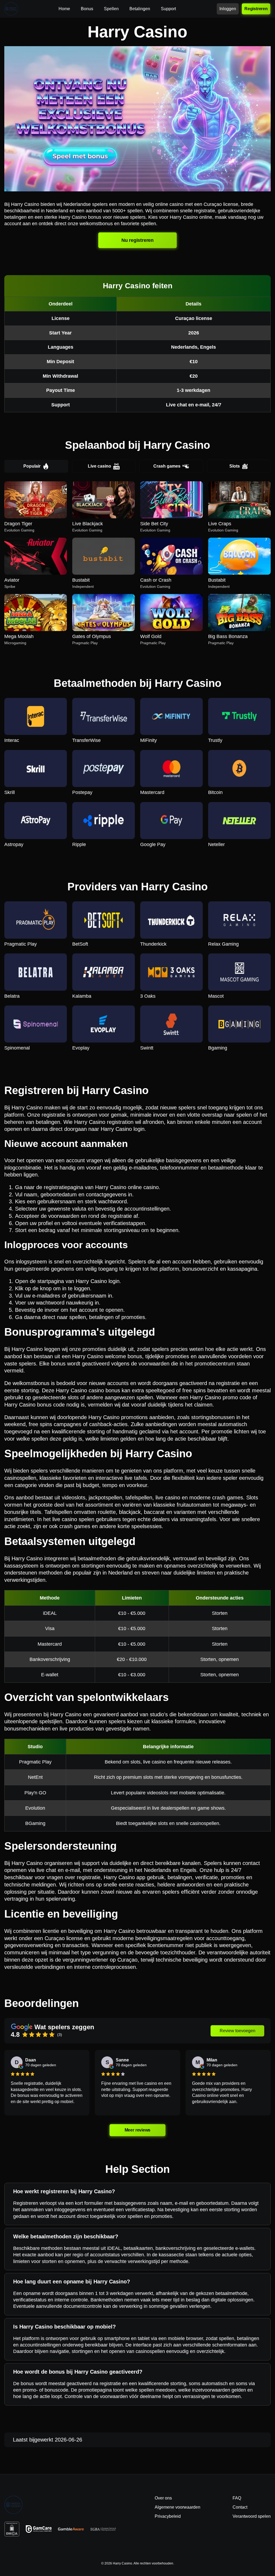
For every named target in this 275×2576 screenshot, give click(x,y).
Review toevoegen (238, 2031)
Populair (32, 466)
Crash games (167, 466)
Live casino (99, 466)
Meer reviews (138, 2130)
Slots (235, 466)
